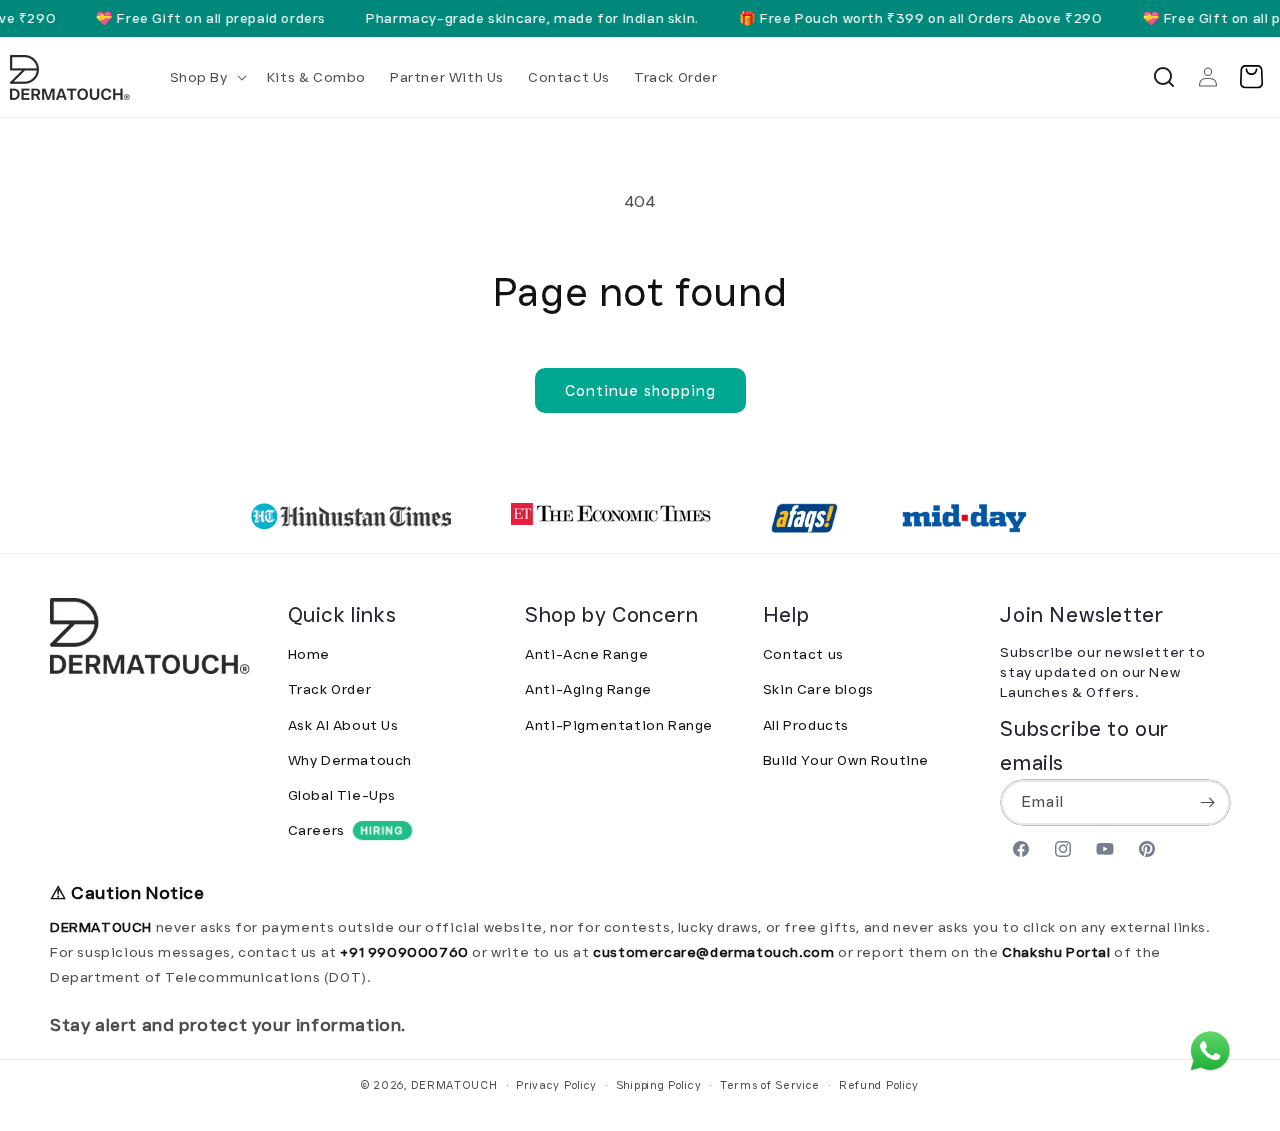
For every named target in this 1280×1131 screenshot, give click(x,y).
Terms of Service (770, 1085)
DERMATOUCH (454, 1085)
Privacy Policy (556, 1085)
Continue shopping (640, 391)
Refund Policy (879, 1085)
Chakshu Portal (1058, 952)
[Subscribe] (1208, 803)
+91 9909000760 (404, 952)
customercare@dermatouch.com (715, 952)
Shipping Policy (659, 1085)
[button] (206, 77)
